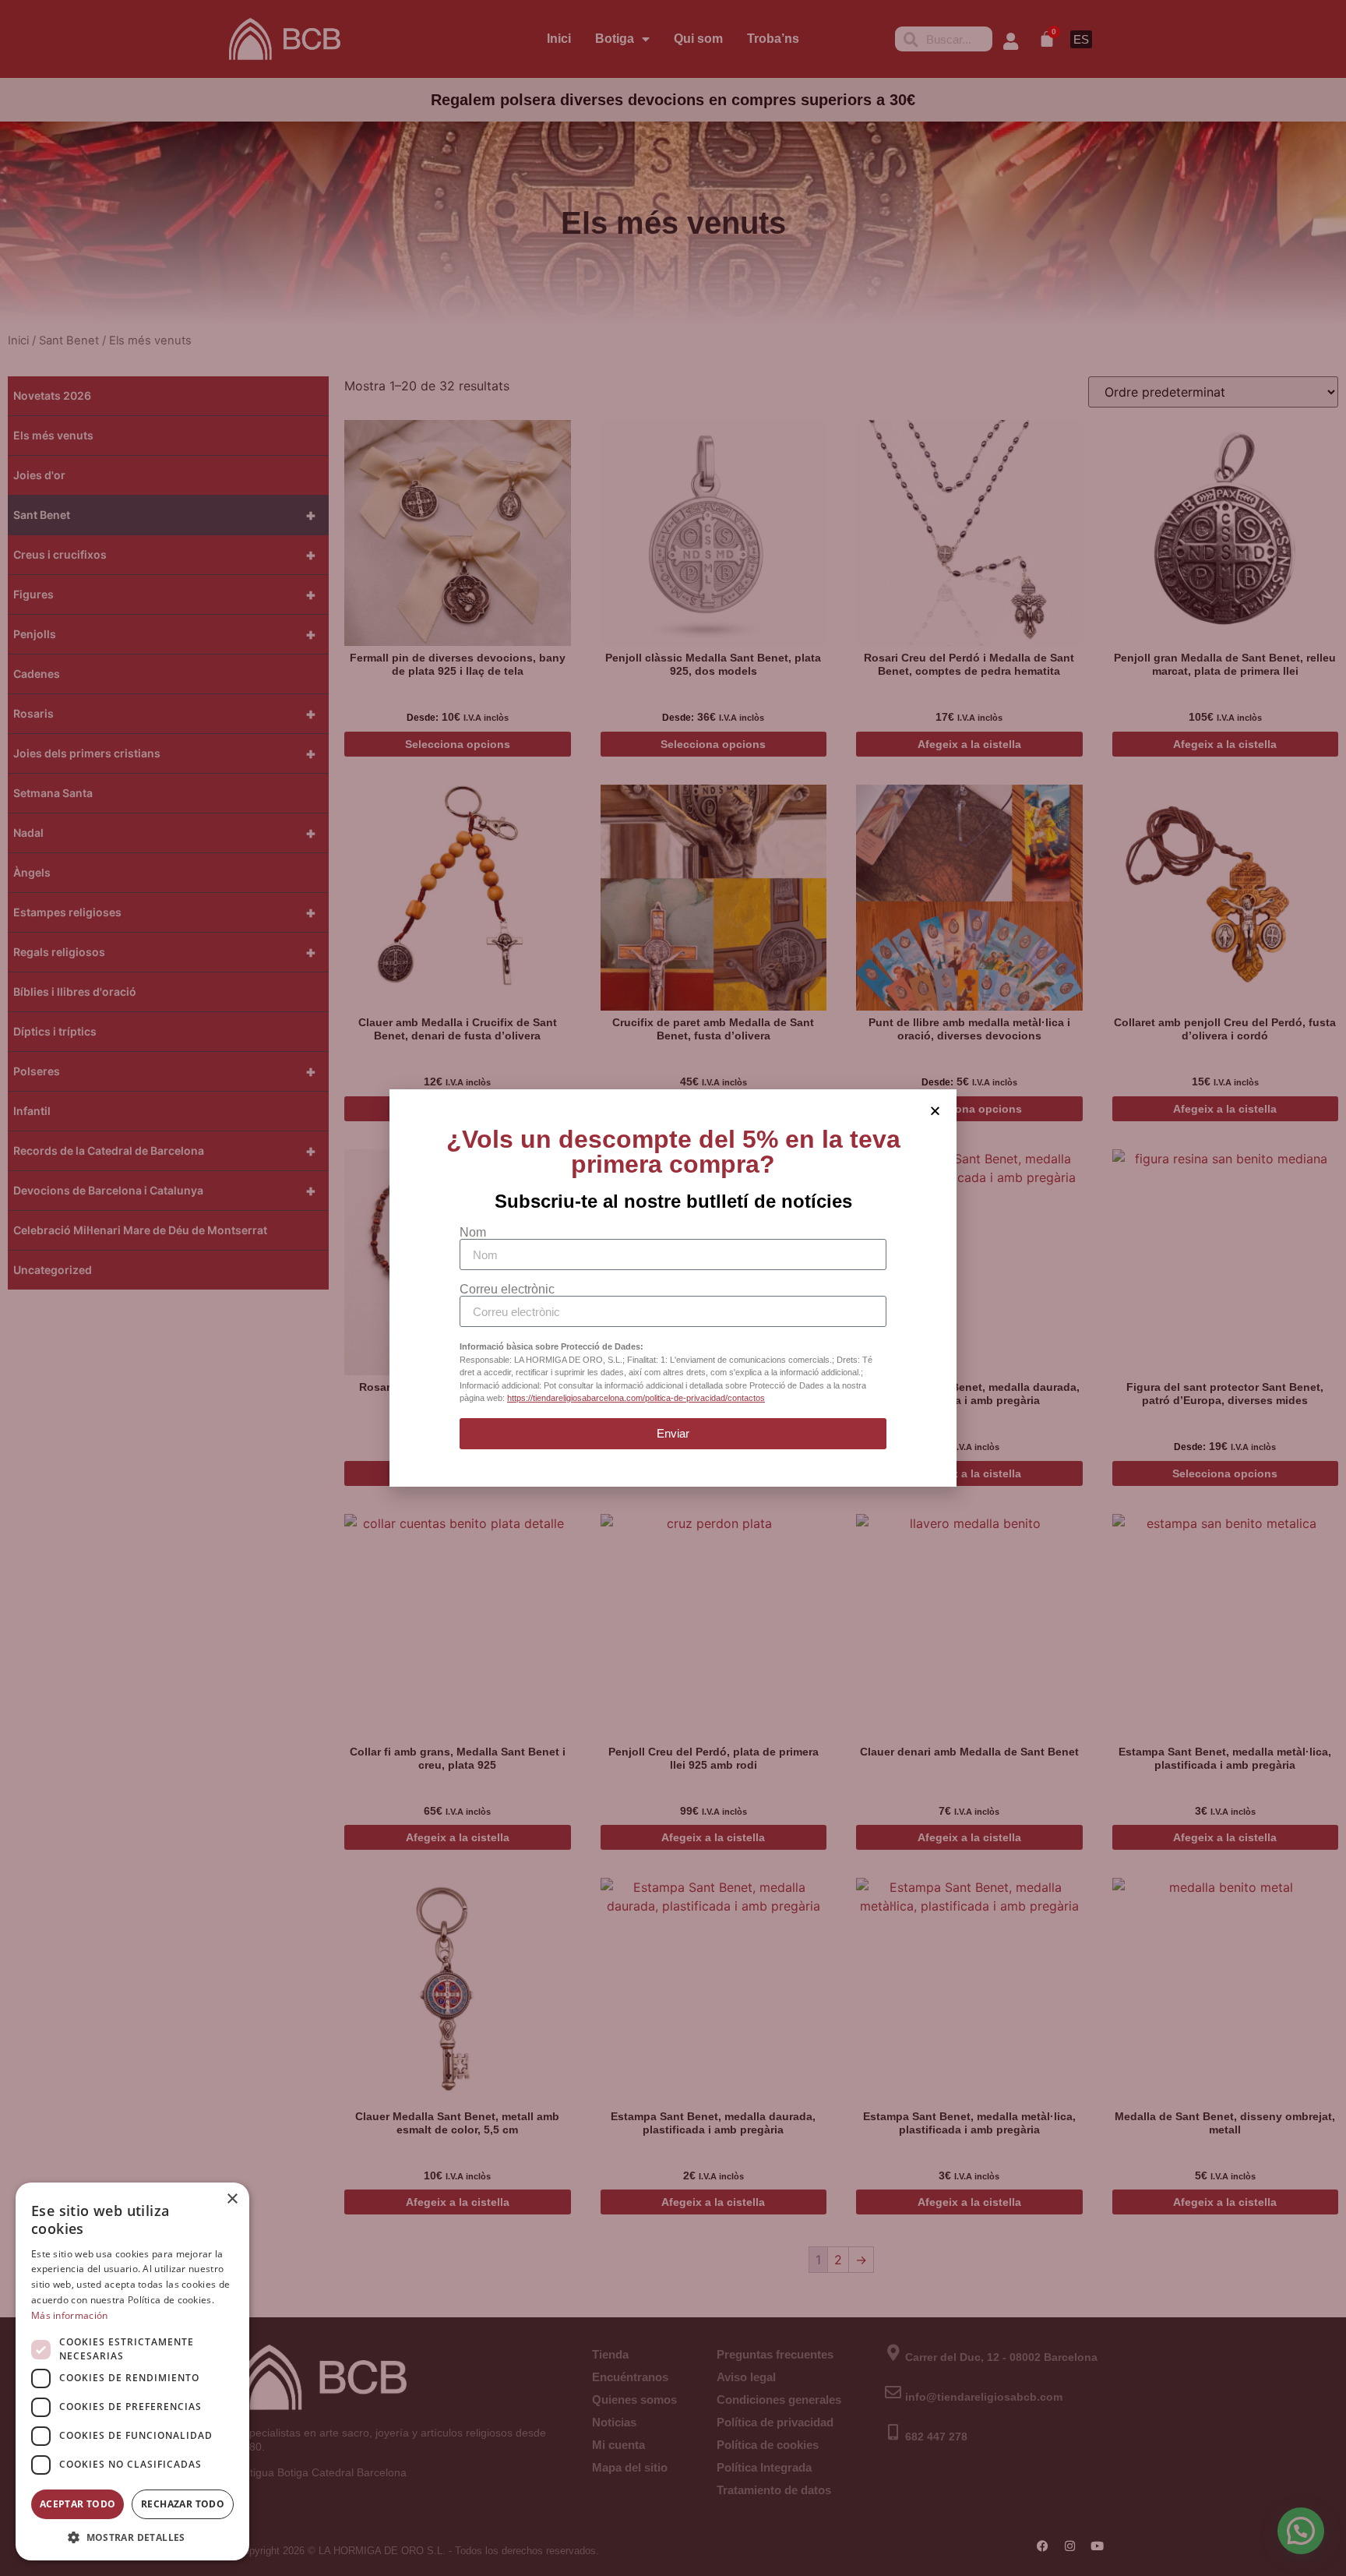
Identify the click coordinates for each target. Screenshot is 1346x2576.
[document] (673, 1288)
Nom (473, 1233)
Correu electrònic (507, 1290)
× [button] (232, 2199)
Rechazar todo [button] (183, 2504)
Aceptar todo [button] (78, 2504)
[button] (132, 2537)
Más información (70, 2315)
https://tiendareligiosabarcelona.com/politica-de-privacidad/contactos (636, 1398)
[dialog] (132, 2371)
